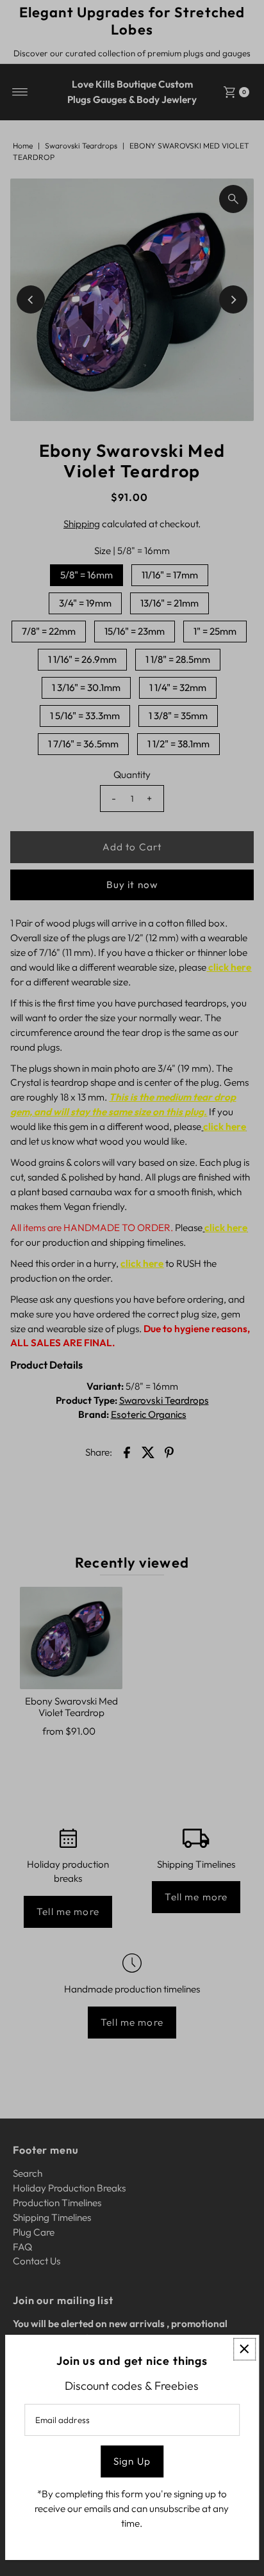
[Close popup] (244, 2349)
